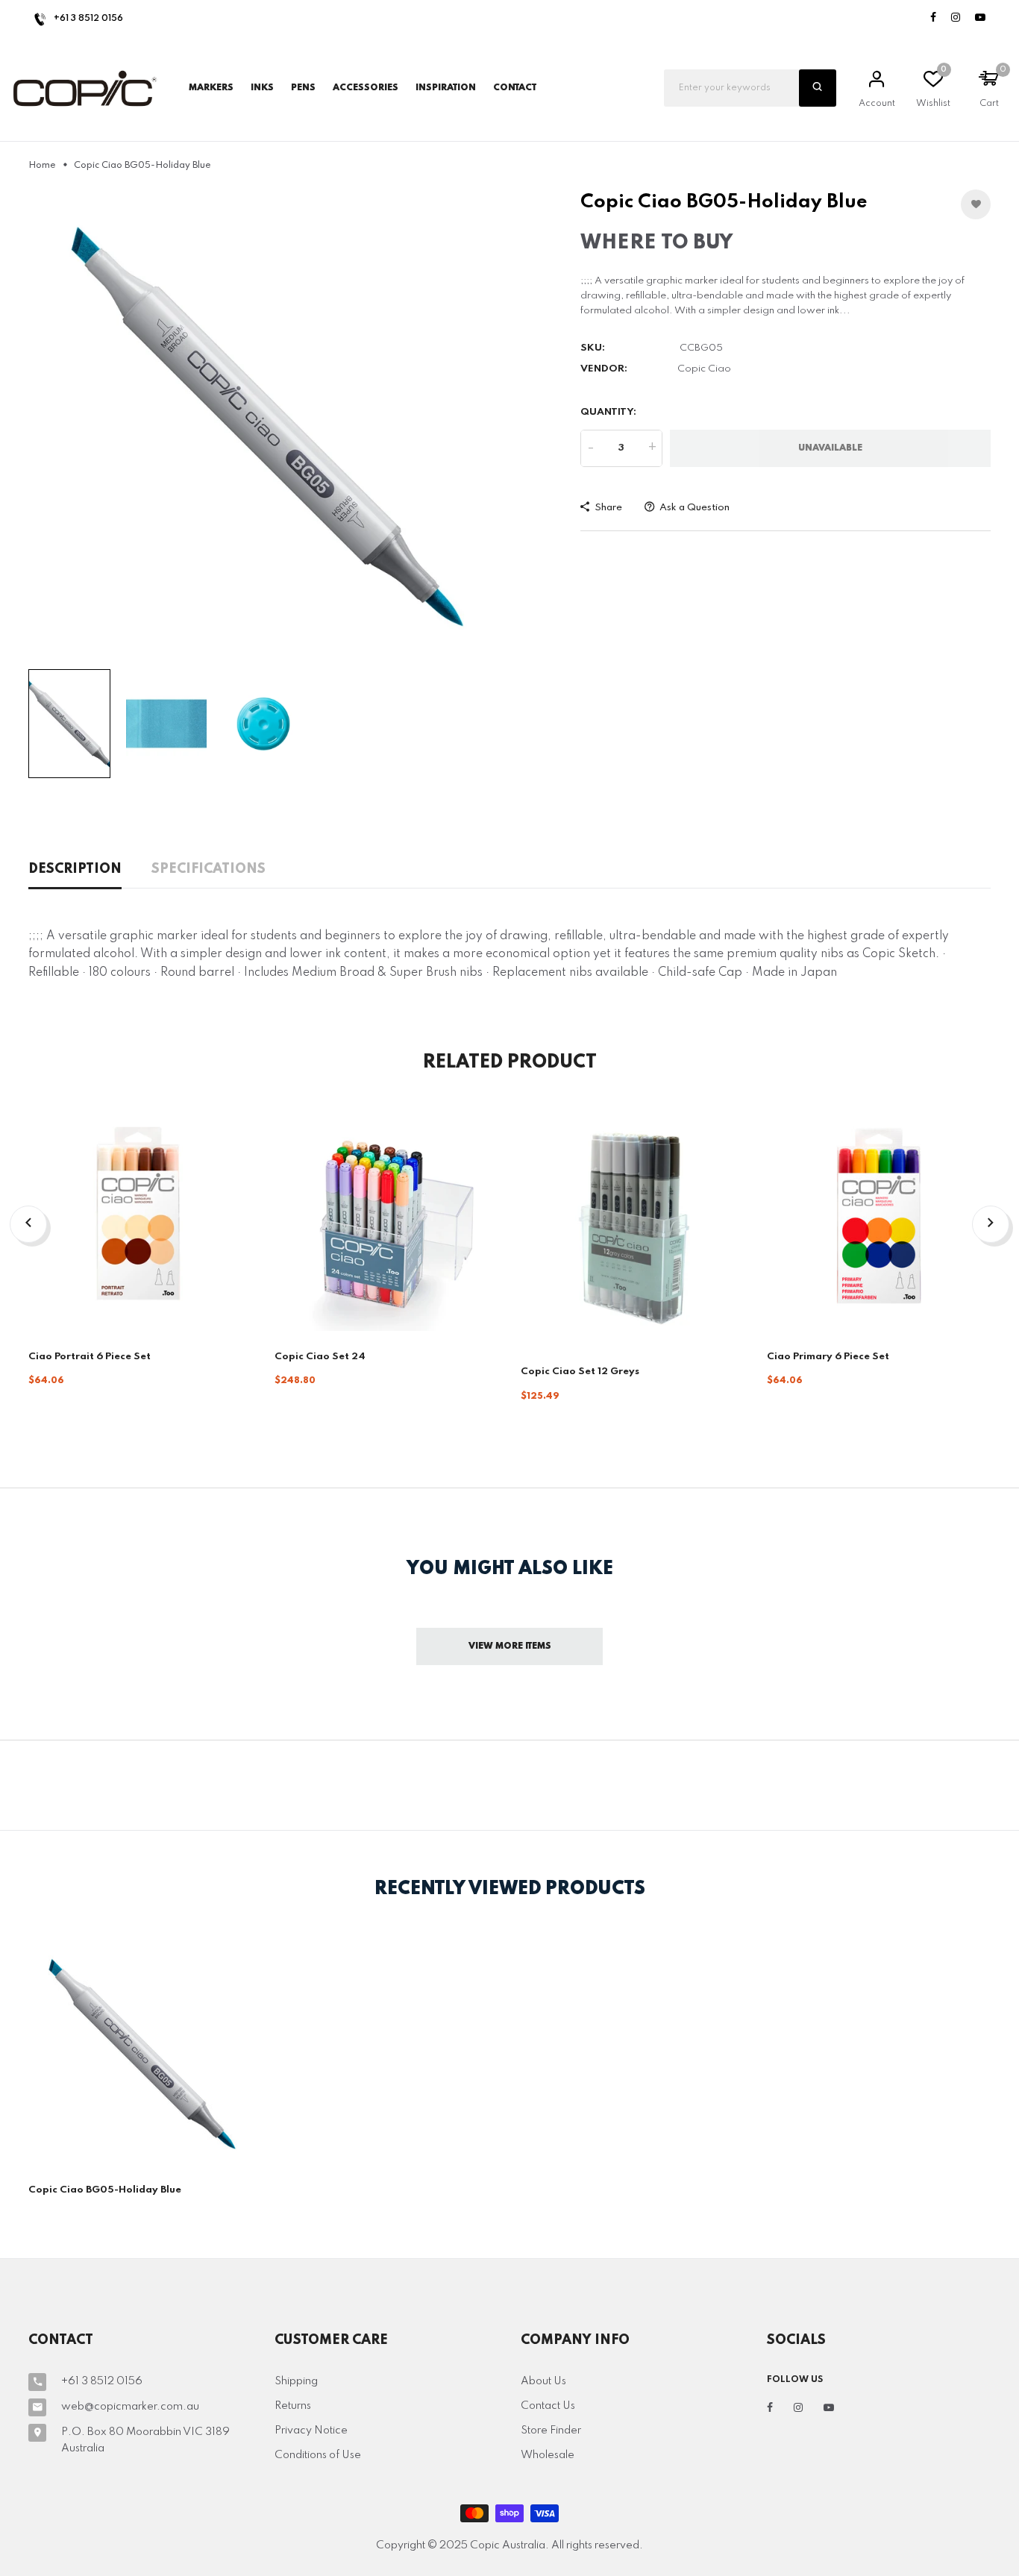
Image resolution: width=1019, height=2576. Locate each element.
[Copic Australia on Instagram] (956, 18)
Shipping (296, 2381)
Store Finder (551, 2431)
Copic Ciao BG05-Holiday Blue (105, 2190)
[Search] (818, 88)
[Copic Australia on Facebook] (933, 18)
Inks (262, 88)
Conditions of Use (318, 2455)
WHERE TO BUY (656, 243)
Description (75, 869)
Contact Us (548, 2406)
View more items (510, 1646)
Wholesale (548, 2455)
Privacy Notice (311, 2431)
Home (42, 166)
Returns (293, 2406)
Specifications (208, 869)
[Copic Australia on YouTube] (980, 18)
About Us (543, 2381)
